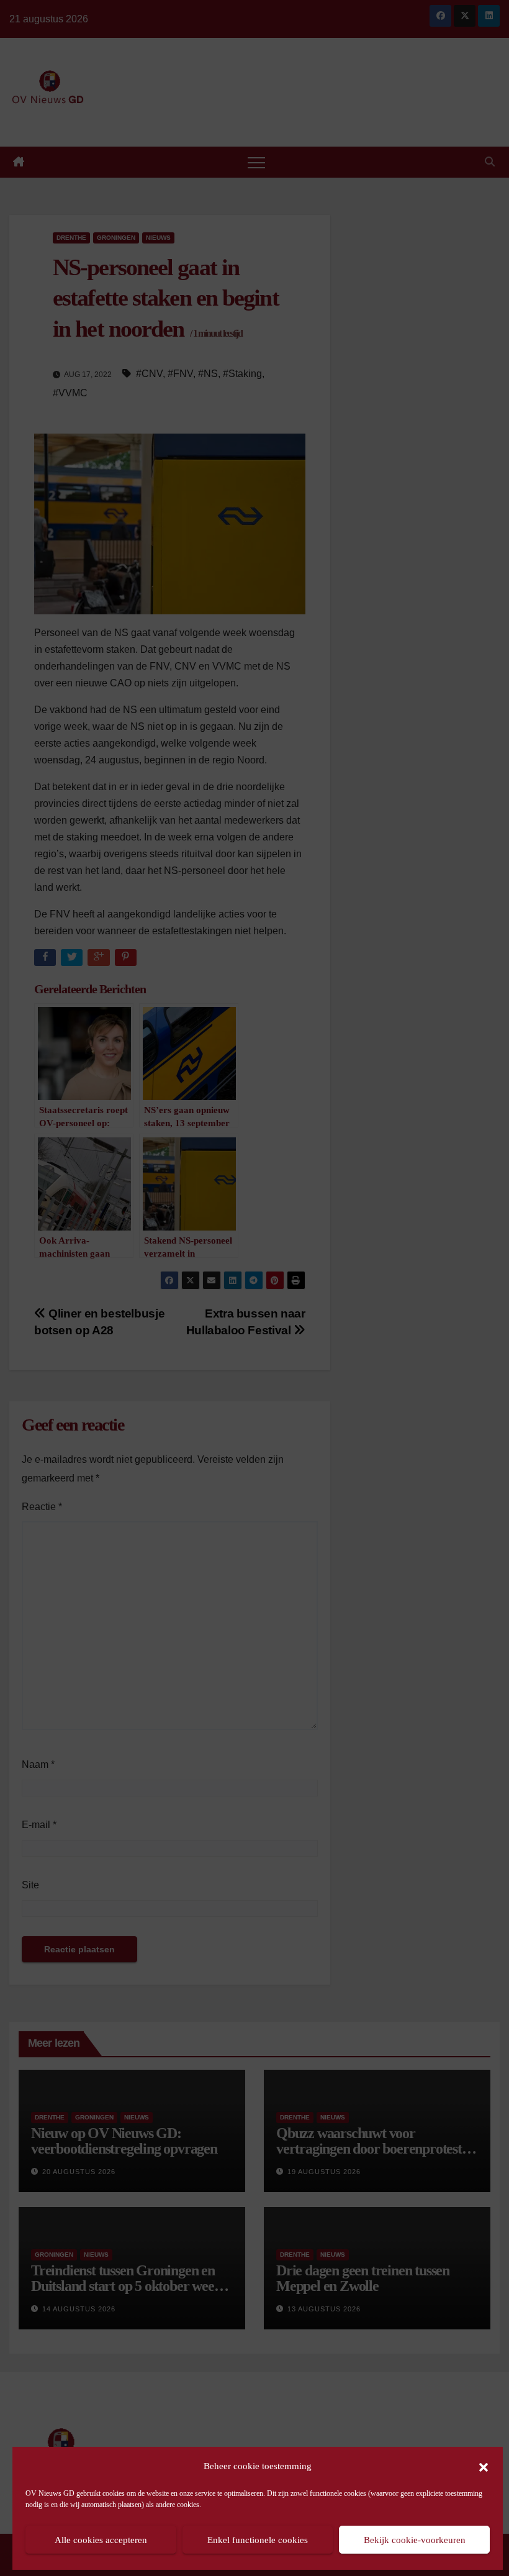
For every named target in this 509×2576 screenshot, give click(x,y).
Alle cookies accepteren (101, 2540)
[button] (484, 2466)
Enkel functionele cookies (258, 2540)
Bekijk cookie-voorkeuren (415, 2540)
